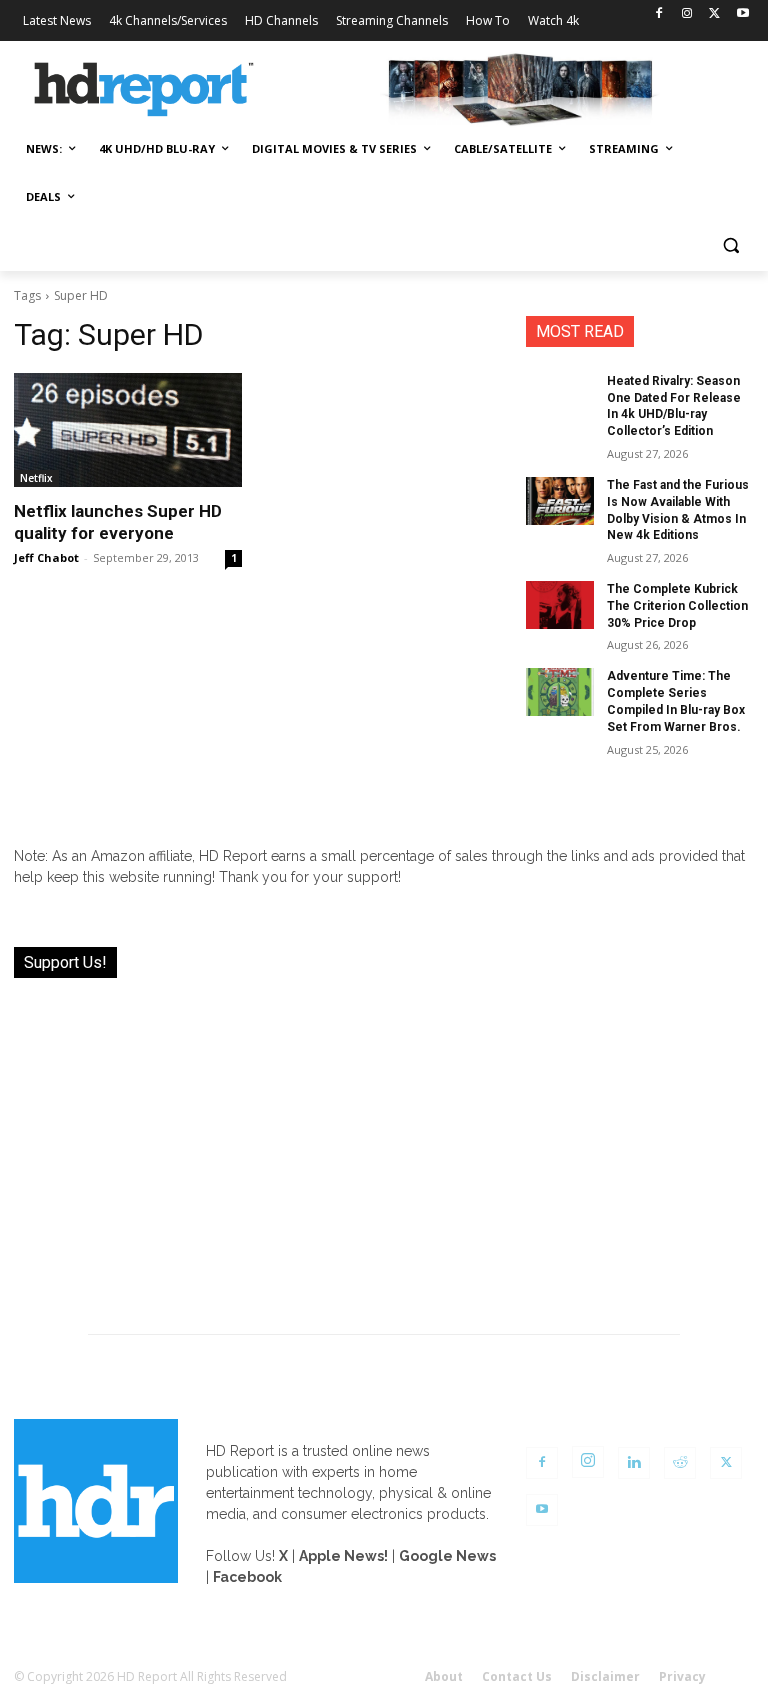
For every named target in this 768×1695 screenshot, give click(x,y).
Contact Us (517, 1676)
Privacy (682, 1676)
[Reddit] (680, 1463)
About (444, 1676)
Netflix (36, 478)
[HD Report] (144, 90)
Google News (447, 1556)
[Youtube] (742, 14)
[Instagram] (687, 14)
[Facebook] (659, 14)
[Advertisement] (384, 1144)
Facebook (247, 1577)
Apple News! (343, 1556)
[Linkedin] (634, 1463)
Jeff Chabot (46, 557)
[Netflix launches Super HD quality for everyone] (128, 430)
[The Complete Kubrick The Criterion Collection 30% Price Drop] (560, 605)
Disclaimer (605, 1676)
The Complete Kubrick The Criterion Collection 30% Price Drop (677, 606)
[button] (730, 245)
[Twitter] (714, 14)
